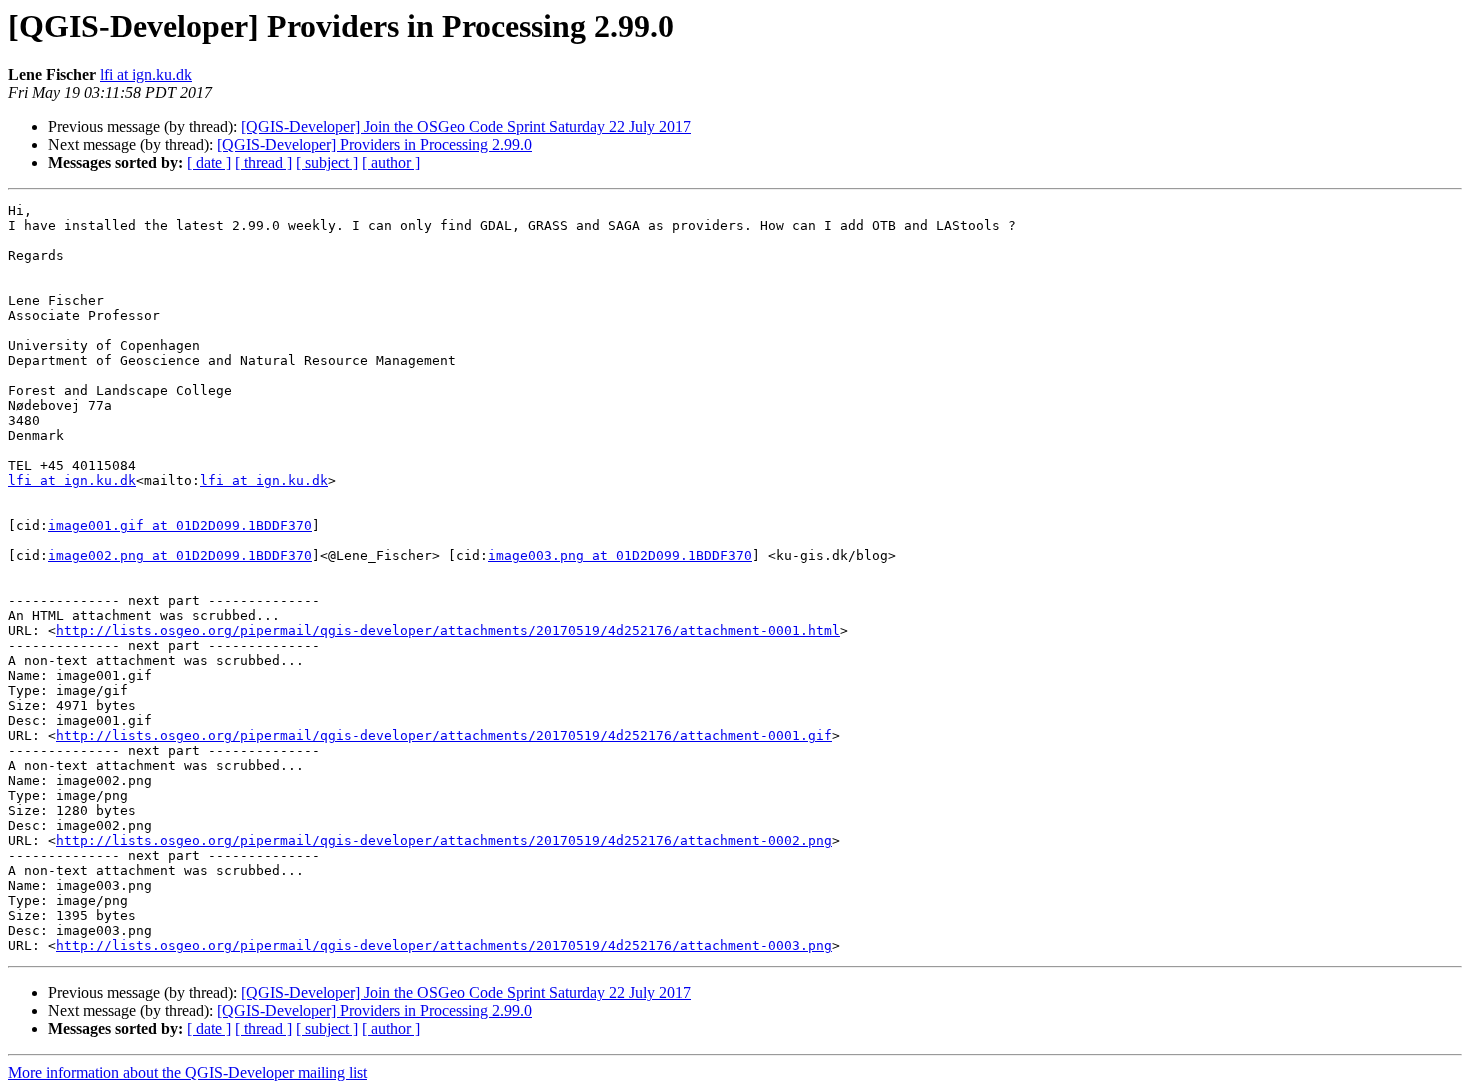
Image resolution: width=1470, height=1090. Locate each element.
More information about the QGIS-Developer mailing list (187, 1072)
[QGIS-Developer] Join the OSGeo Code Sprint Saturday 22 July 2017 (466, 126)
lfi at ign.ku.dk (146, 74)
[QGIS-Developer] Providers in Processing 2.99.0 (374, 144)
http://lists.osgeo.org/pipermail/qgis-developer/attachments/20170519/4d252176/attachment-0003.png (444, 945)
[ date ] (209, 162)
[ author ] (391, 162)
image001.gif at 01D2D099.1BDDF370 (180, 525)
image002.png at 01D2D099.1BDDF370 (180, 555)
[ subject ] (327, 162)
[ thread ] (263, 162)
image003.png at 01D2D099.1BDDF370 (620, 555)
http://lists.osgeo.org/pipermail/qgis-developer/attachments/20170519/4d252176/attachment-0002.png (444, 840)
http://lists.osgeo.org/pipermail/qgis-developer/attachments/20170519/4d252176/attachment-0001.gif (444, 735)
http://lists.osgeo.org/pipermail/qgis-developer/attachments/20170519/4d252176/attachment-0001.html (448, 630)
